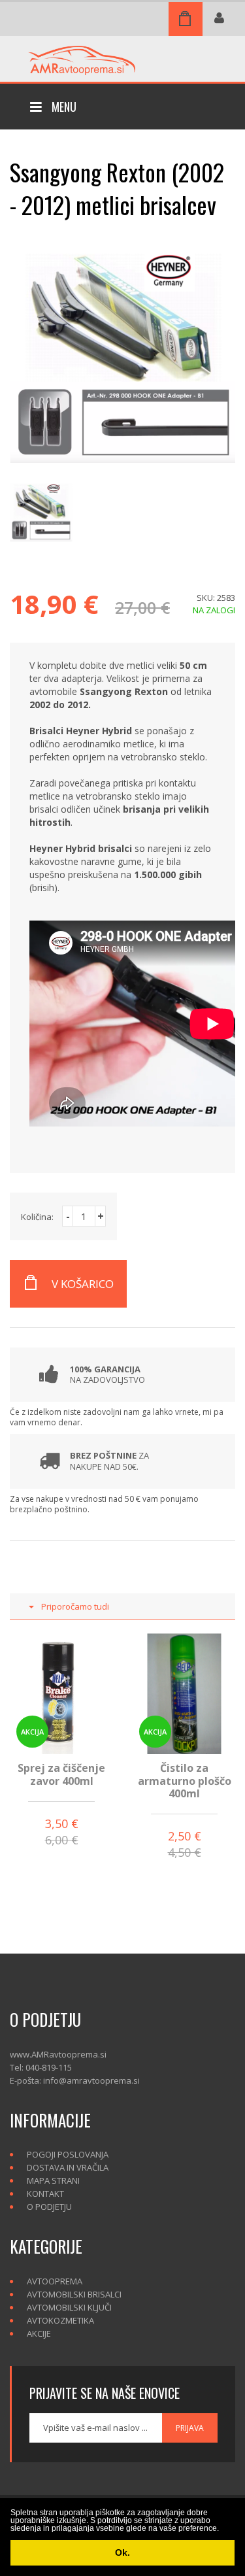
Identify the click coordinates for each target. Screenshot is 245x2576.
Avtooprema (55, 2281)
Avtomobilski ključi (69, 2307)
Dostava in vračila (68, 2167)
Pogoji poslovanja (68, 2154)
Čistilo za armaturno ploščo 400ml (185, 1780)
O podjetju (49, 2207)
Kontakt (45, 2194)
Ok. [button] (122, 2552)
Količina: (37, 1217)
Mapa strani (53, 2180)
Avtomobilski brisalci (74, 2294)
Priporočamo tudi (75, 1606)
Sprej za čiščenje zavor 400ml (61, 1774)
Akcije (39, 2333)
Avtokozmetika (60, 2320)
